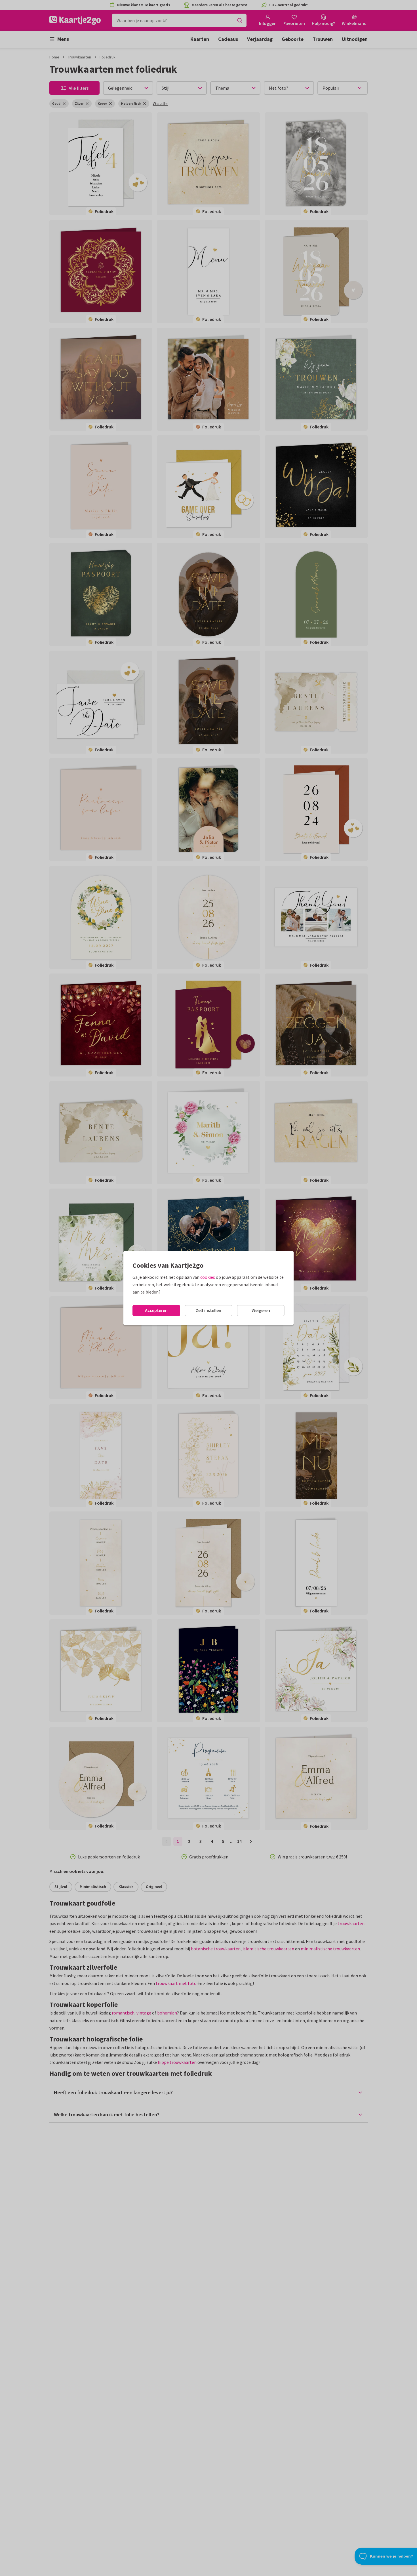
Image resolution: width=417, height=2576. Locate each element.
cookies (208, 1277)
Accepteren (156, 1310)
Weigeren (261, 1310)
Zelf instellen (208, 1310)
